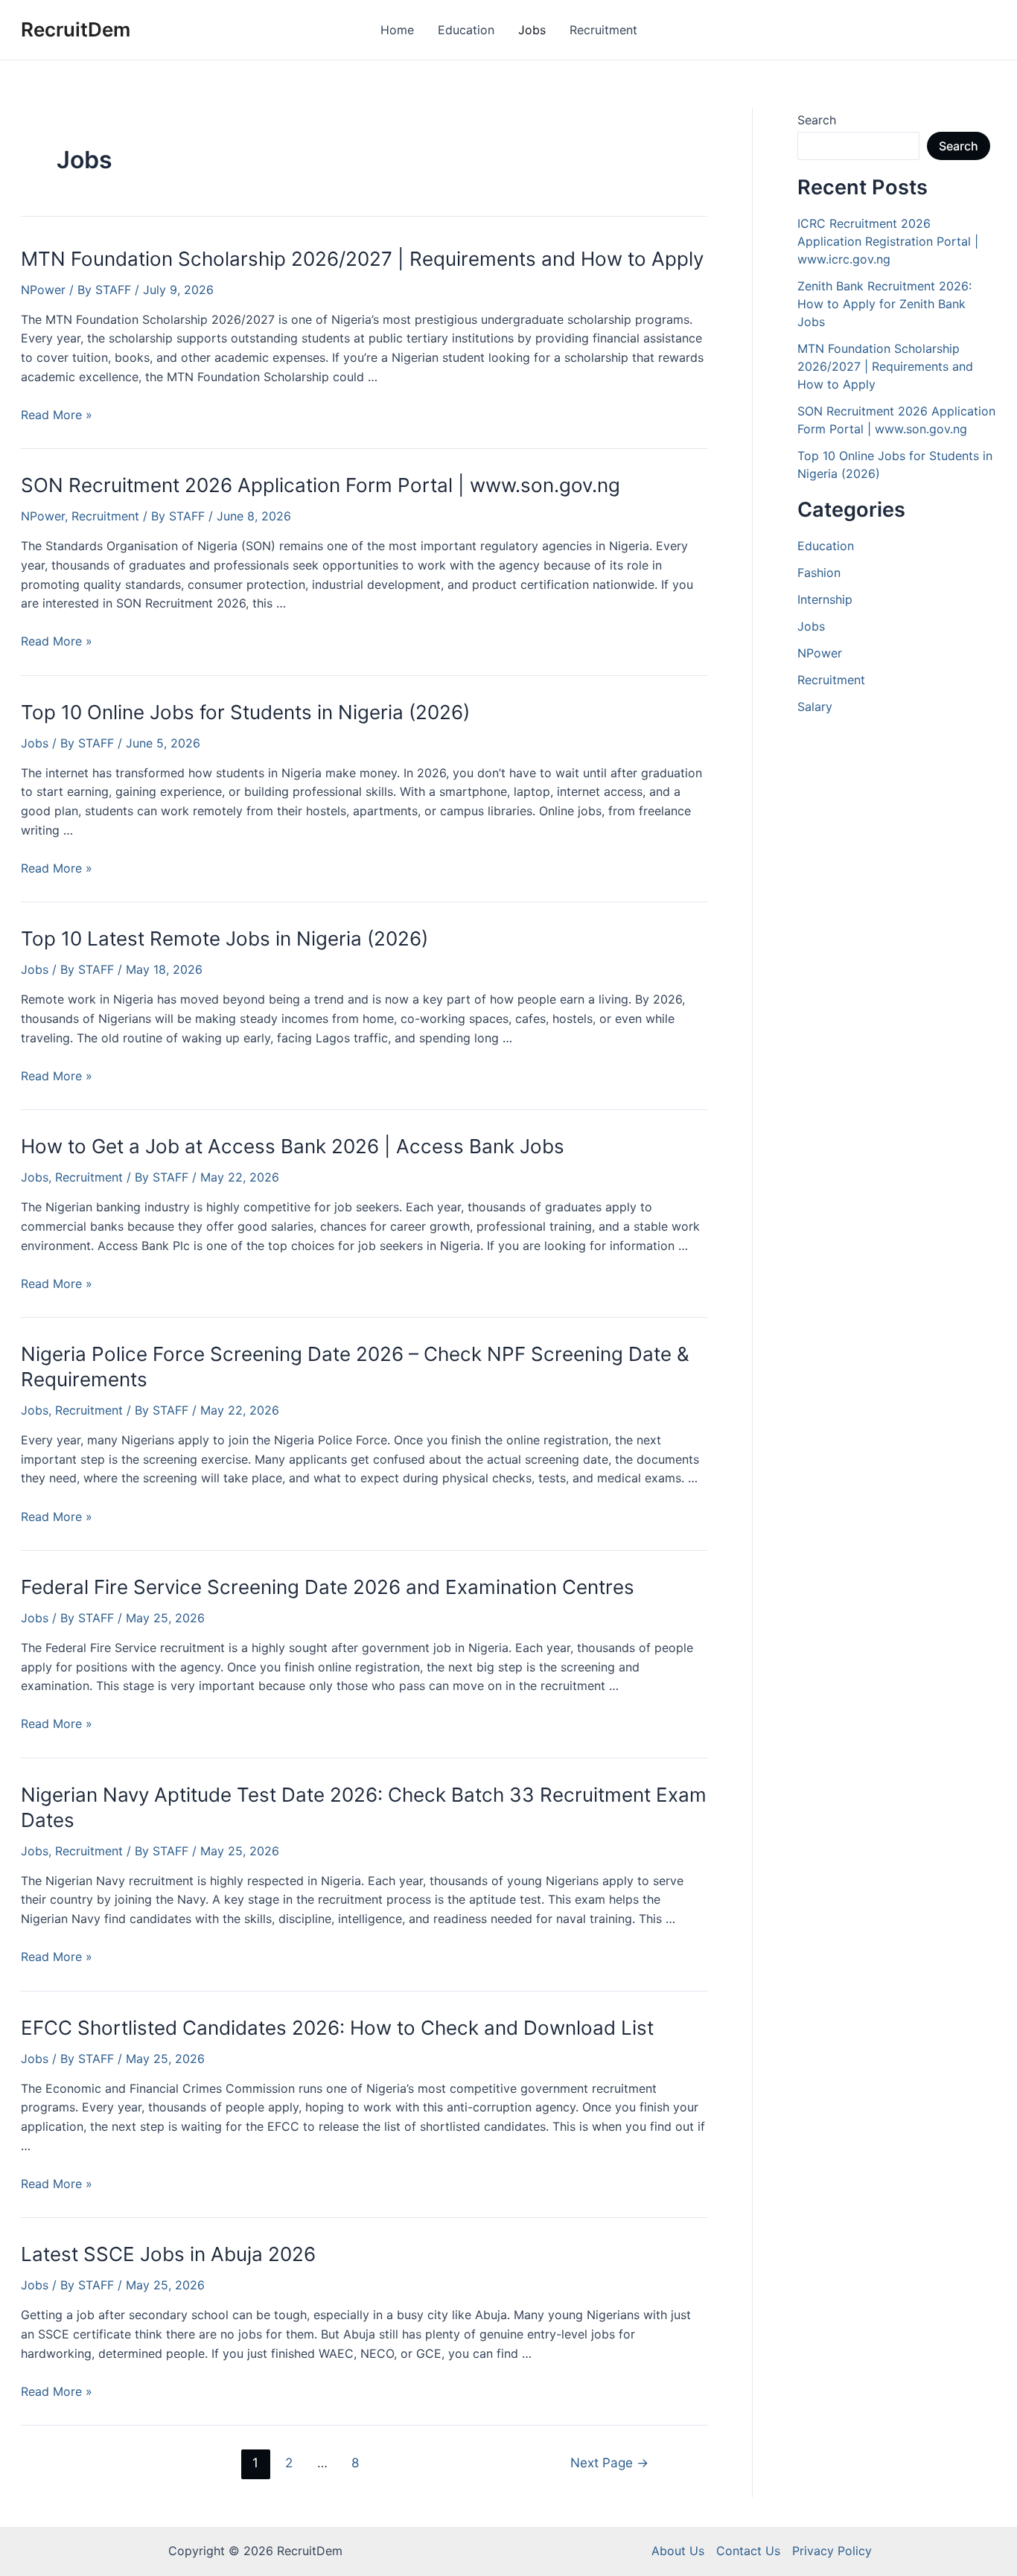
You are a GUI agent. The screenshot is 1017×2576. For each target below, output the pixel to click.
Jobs (532, 30)
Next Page (609, 2462)
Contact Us (748, 2551)
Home (397, 30)
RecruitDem (76, 29)
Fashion (819, 573)
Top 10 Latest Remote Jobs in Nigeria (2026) (224, 938)
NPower (43, 290)
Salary (815, 707)
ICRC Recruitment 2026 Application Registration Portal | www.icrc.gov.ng (888, 241)
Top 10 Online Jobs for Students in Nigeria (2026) (245, 712)
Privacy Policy (832, 2551)
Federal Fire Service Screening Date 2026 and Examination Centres (328, 1587)
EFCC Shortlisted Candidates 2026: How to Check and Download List (337, 2028)
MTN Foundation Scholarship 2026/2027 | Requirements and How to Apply (362, 259)
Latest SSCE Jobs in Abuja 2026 (168, 2254)
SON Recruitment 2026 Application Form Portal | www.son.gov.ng (321, 485)
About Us (678, 2551)
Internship (825, 599)
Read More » (57, 415)
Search (817, 120)
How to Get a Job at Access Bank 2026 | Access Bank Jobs (293, 1146)
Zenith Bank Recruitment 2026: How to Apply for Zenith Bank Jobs (884, 304)
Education (466, 30)
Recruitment (603, 30)
